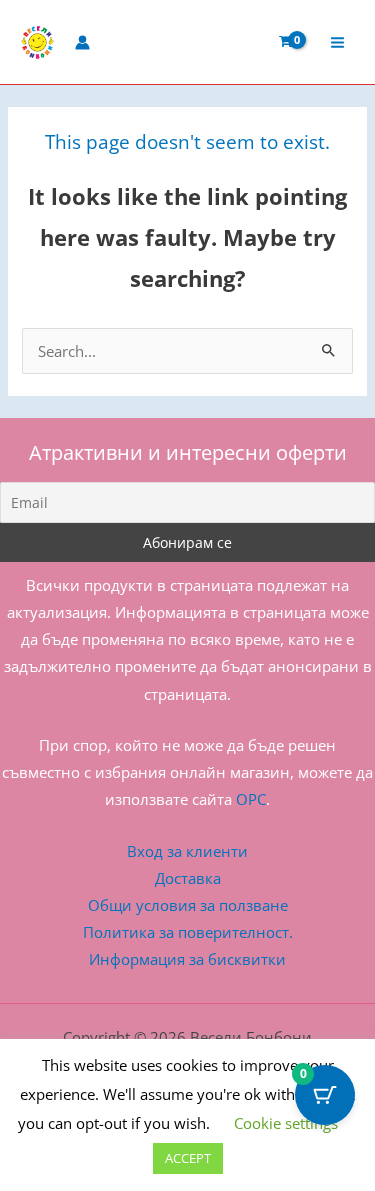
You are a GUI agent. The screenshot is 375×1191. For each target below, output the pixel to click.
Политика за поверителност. (188, 932)
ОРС (251, 799)
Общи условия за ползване (188, 905)
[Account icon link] (82, 42)
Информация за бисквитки (187, 959)
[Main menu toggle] (337, 41)
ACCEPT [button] (188, 1158)
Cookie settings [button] (286, 1123)
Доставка (188, 878)
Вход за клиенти (187, 851)
